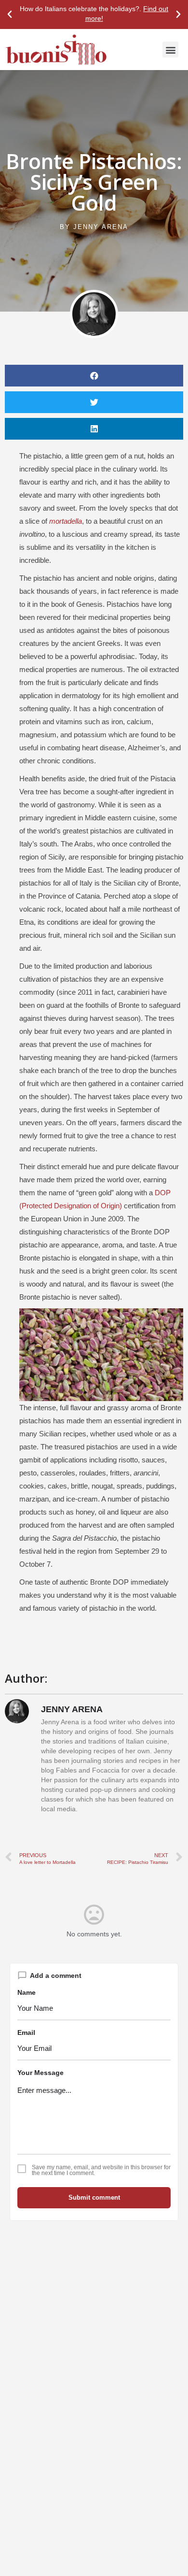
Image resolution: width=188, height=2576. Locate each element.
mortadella (66, 521)
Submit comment (94, 2197)
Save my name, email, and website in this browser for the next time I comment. (101, 2170)
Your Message (40, 2073)
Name (27, 1992)
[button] (10, 14)
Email (26, 2032)
